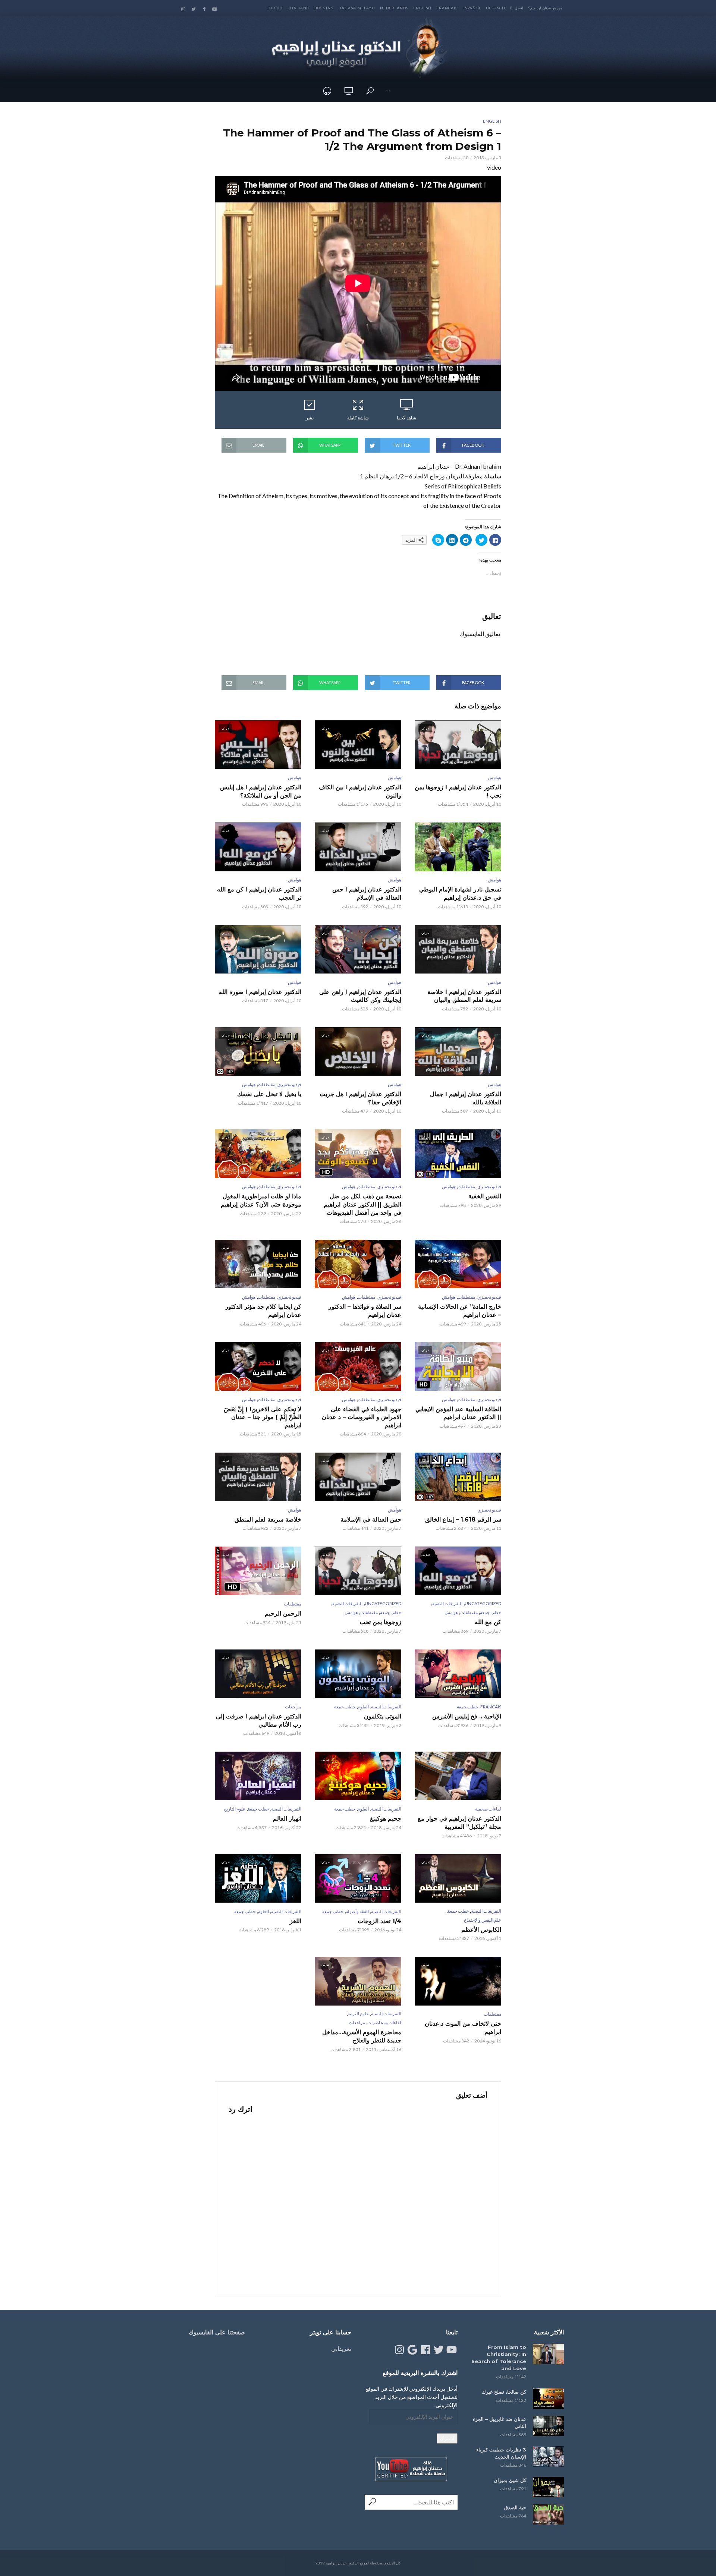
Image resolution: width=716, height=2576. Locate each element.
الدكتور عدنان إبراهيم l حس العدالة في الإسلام (367, 894)
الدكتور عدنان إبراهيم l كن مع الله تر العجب (259, 894)
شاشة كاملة (358, 418)
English (422, 8)
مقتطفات (266, 1084)
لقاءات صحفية (488, 1809)
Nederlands (394, 8)
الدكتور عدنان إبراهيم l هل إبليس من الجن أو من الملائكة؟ (261, 791)
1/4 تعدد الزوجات (379, 1921)
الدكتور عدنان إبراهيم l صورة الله (260, 992)
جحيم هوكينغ (386, 1819)
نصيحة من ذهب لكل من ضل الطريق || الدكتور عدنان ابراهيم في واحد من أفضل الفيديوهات (362, 1204)
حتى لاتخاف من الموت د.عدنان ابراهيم (463, 2028)
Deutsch (496, 8)
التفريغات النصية (447, 1603)
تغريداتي (341, 2348)
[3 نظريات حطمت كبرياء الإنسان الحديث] (548, 2457)
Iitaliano (299, 8)
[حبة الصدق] (548, 2514)
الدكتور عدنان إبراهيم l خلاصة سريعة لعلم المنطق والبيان (464, 996)
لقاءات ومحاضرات (384, 2023)
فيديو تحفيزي (289, 1084)
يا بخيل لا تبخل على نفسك (269, 1094)
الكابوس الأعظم (481, 1930)
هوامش (494, 778)
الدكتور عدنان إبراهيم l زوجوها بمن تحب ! (458, 791)
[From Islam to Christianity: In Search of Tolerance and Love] (548, 2354)
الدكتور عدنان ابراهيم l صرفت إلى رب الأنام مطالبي (259, 1721)
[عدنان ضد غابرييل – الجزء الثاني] (548, 2426)
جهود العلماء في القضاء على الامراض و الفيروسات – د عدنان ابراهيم (362, 1417)
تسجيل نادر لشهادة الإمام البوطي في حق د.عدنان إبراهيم (460, 894)
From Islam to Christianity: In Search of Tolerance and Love (499, 2358)
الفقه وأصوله (357, 1911)
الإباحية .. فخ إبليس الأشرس (467, 1716)
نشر (310, 418)
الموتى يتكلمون (383, 1716)
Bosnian (324, 8)
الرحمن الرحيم (283, 1613)
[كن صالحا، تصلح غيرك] (548, 2399)
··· (388, 91)
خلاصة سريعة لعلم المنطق (268, 1520)
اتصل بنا (517, 8)
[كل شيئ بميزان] (548, 2487)
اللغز (296, 1921)
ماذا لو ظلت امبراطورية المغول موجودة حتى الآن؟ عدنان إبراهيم (261, 1200)
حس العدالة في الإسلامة (371, 1520)
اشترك (447, 2438)
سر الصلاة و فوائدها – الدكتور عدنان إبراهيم (365, 1311)
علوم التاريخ (235, 1809)
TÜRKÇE (275, 8)
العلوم (363, 1707)
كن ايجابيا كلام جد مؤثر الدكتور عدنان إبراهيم (263, 1311)
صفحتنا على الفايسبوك (217, 2332)
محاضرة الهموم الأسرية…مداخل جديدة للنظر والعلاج (362, 2036)
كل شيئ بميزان (510, 2480)
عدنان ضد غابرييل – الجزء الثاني (500, 2423)
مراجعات (293, 1707)
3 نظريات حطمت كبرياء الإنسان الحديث (501, 2453)
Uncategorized (483, 1603)
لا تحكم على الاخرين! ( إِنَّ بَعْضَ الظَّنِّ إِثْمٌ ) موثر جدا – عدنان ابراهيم (263, 1417)
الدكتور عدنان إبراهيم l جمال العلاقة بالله (466, 1098)
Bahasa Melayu (357, 8)
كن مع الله (488, 1622)
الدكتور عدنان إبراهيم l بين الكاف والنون (360, 791)
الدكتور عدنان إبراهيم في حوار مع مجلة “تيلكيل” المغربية (459, 1823)
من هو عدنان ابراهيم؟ (545, 8)
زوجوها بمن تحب (380, 1622)
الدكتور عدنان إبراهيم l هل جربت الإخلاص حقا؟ (360, 1098)
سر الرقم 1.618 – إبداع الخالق (463, 1520)
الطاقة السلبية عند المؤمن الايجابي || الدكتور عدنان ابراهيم (458, 1413)
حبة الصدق (515, 2507)
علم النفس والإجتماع (483, 1920)
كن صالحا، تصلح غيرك (504, 2392)
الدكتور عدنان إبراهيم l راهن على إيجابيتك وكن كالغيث (360, 996)
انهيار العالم (287, 1819)
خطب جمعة (491, 1612)
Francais (447, 8)
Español (472, 8)
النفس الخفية (485, 1196)
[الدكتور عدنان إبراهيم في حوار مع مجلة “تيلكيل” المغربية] (458, 1776)
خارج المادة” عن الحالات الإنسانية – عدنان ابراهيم (460, 1311)
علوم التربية (358, 2014)
